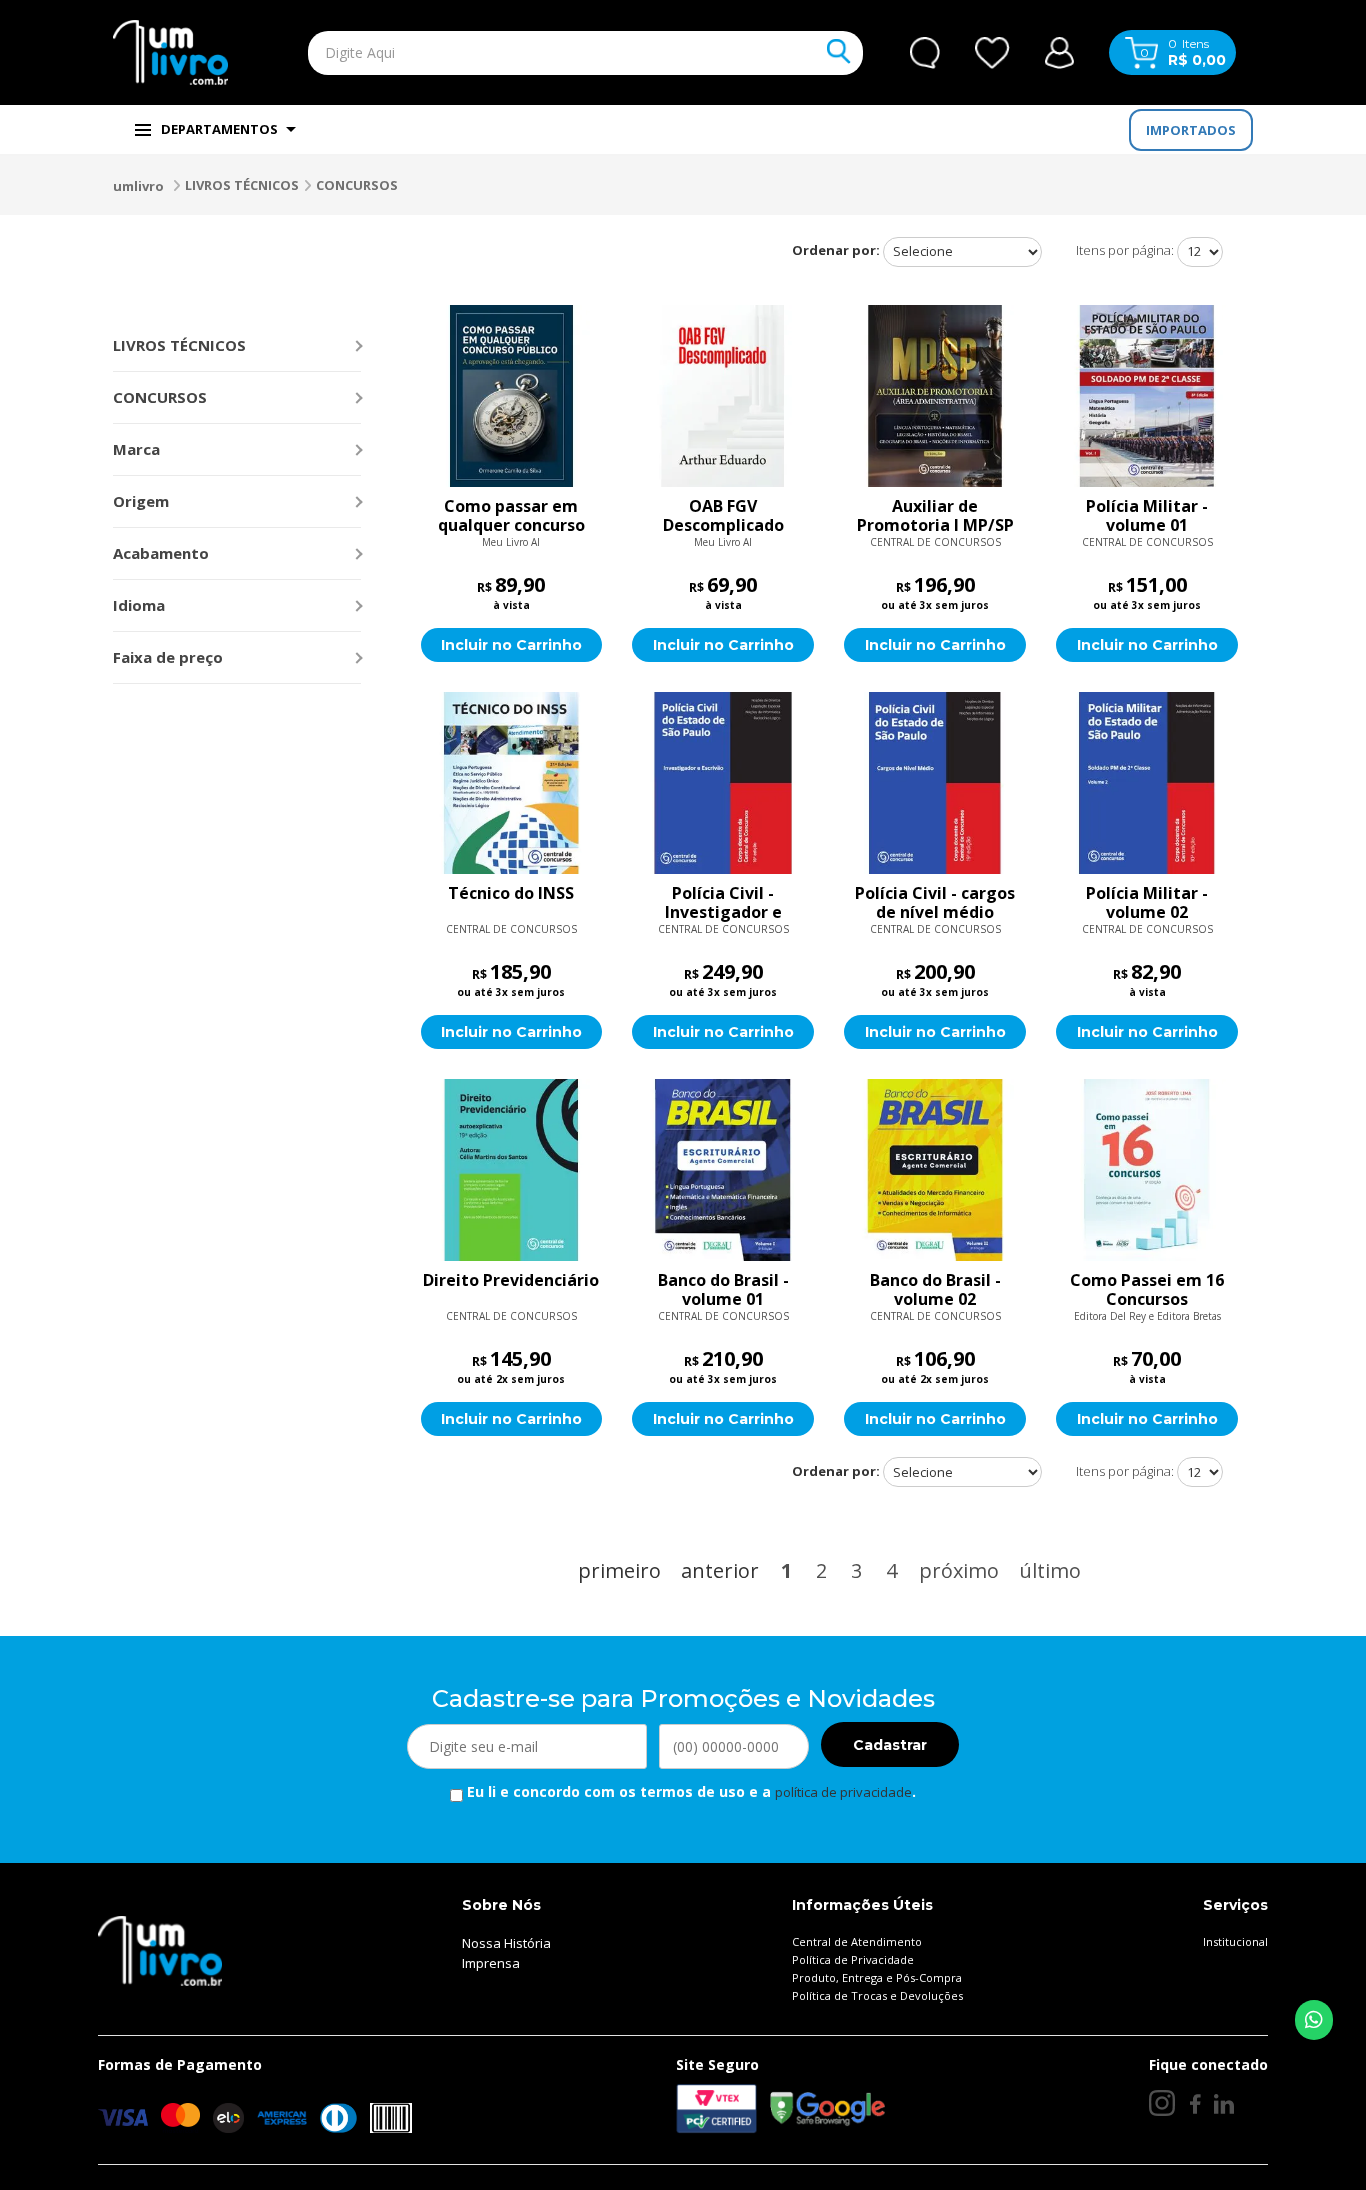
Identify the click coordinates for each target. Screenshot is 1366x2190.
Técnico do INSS (511, 894)
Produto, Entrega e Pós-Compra (877, 1977)
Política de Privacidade (853, 1959)
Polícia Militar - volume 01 (1147, 516)
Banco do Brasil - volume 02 (935, 1290)
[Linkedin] (1224, 2103)
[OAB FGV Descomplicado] (723, 396)
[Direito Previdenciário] (512, 1170)
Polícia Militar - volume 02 (1147, 903)
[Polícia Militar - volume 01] (1147, 396)
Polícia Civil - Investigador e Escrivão (723, 903)
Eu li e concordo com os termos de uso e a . (689, 1791)
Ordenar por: (836, 250)
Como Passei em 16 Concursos (1147, 1290)
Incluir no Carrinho (511, 645)
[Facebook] (1194, 2103)
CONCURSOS (357, 185)
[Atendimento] (925, 53)
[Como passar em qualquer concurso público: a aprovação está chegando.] (512, 396)
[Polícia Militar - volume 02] (1147, 783)
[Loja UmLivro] (170, 52)
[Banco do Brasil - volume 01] (723, 1170)
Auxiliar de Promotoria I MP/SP (935, 516)
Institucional (1235, 1941)
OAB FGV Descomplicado (723, 516)
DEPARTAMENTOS (219, 129)
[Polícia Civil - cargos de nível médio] (935, 783)
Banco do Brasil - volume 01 (723, 1290)
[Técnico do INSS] (512, 783)
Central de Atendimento (857, 1941)
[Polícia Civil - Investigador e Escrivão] (723, 783)
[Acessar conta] (1059, 50)
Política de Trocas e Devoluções (877, 1995)
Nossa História (506, 1943)
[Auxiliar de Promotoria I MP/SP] (935, 396)
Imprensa (491, 1963)
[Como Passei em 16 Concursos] (1147, 1170)
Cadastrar (890, 1745)
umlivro (138, 186)
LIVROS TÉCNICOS (242, 185)
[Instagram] (1162, 2103)
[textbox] (539, 53)
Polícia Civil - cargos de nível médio (935, 903)
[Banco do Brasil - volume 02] (935, 1170)
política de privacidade (843, 1792)
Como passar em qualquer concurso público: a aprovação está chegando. (511, 516)
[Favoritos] (992, 53)
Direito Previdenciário (511, 1281)
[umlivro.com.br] (160, 1950)
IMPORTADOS (1191, 130)
